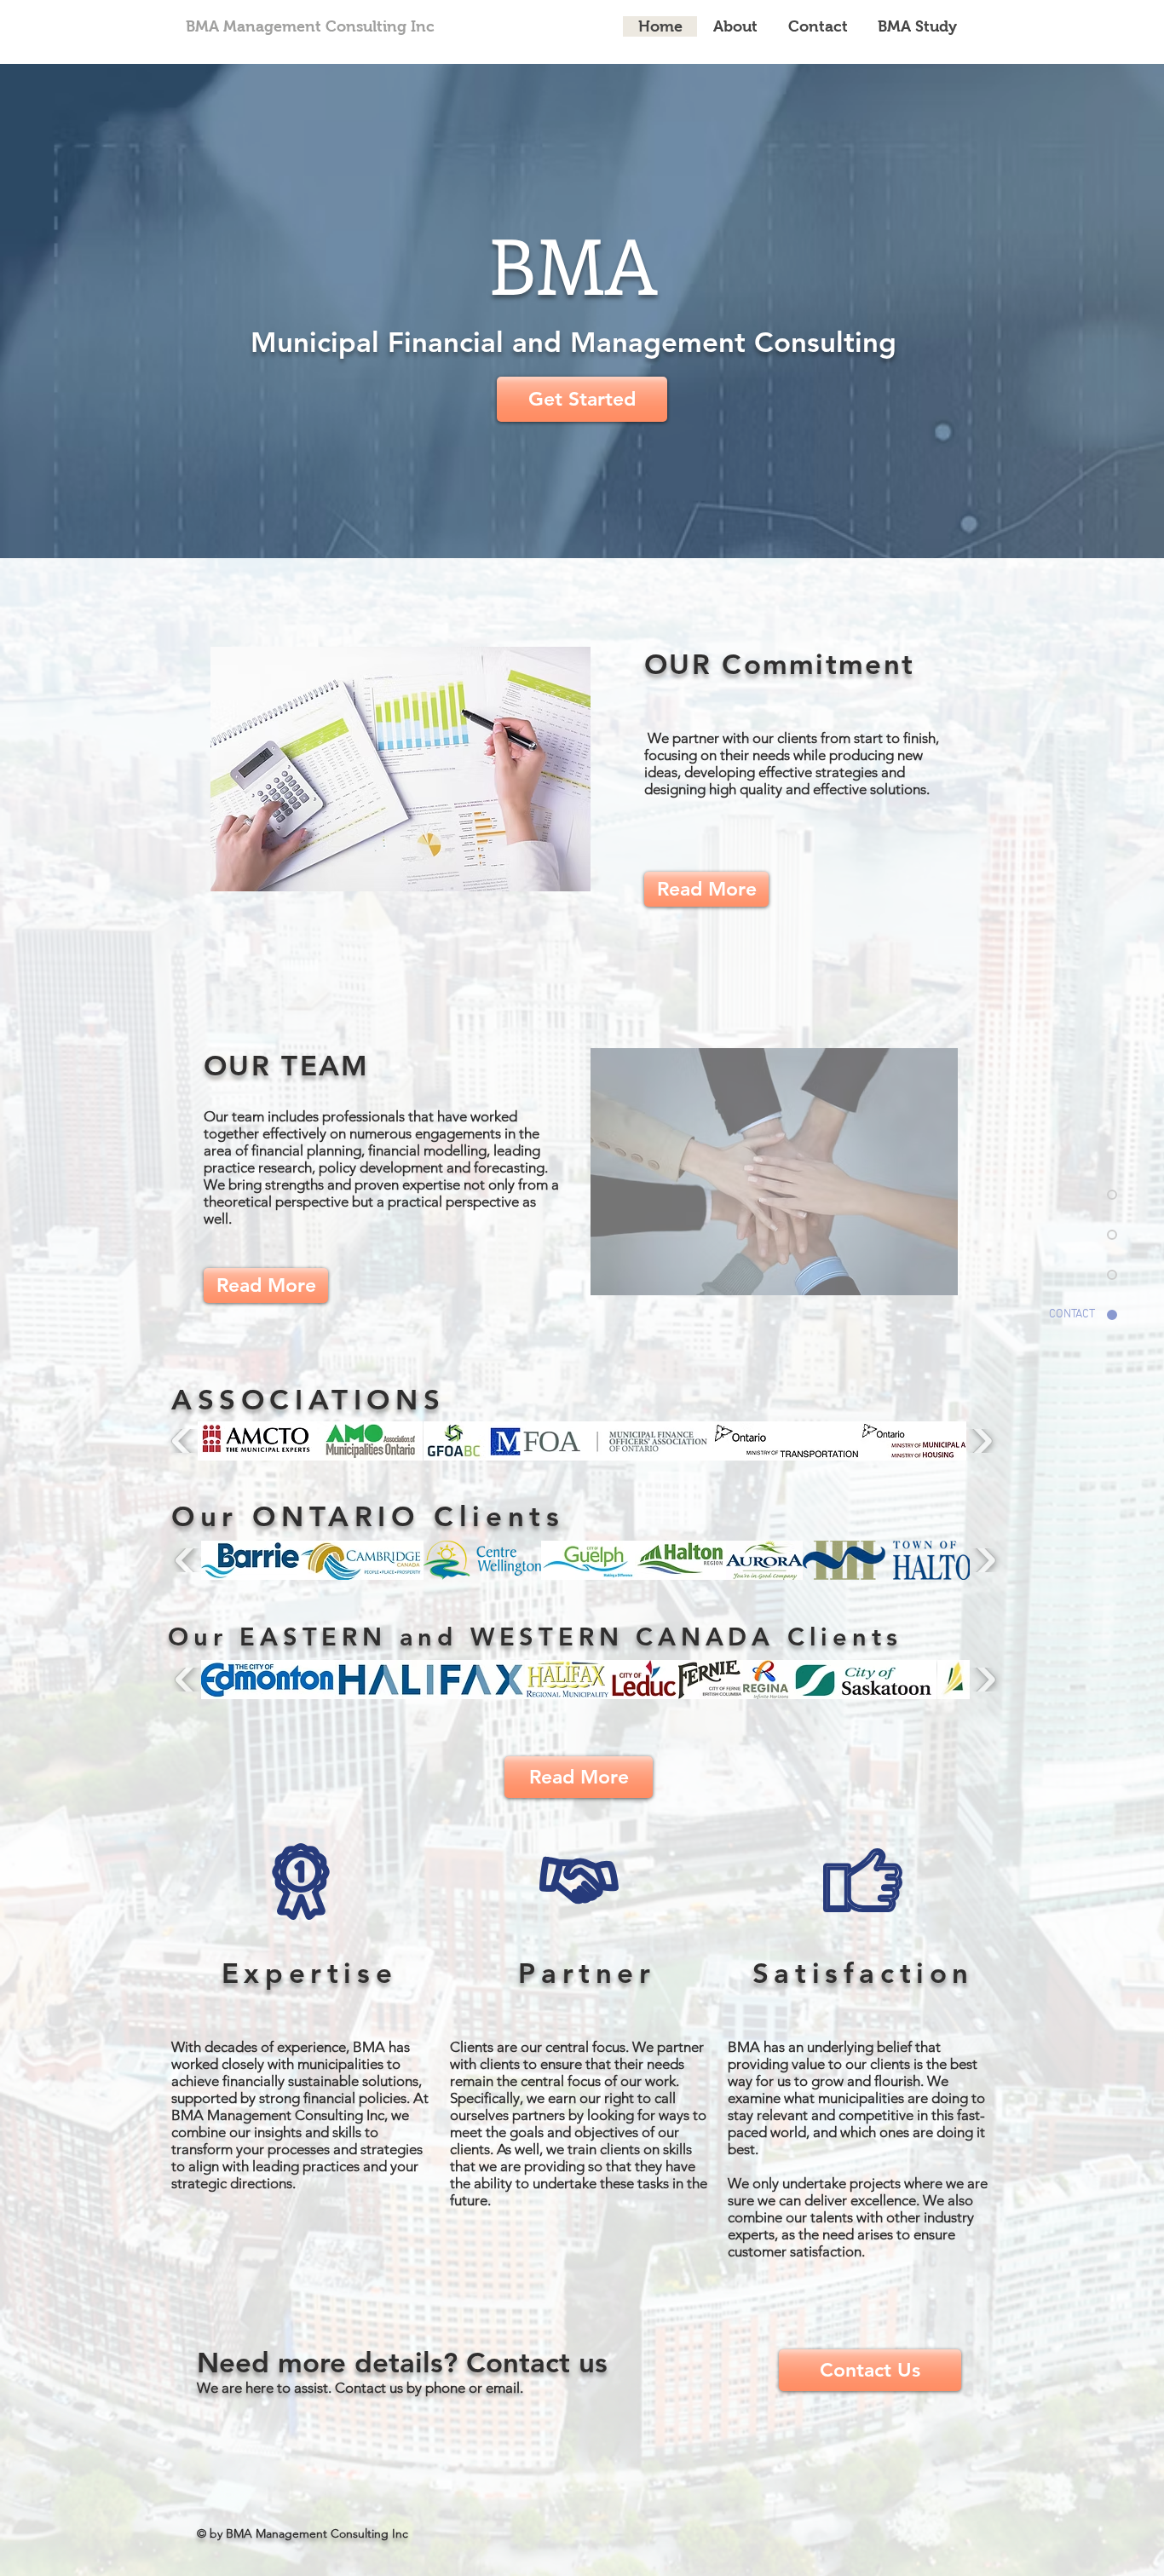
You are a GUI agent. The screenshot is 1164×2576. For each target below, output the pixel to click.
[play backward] (183, 1441)
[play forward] (981, 1441)
